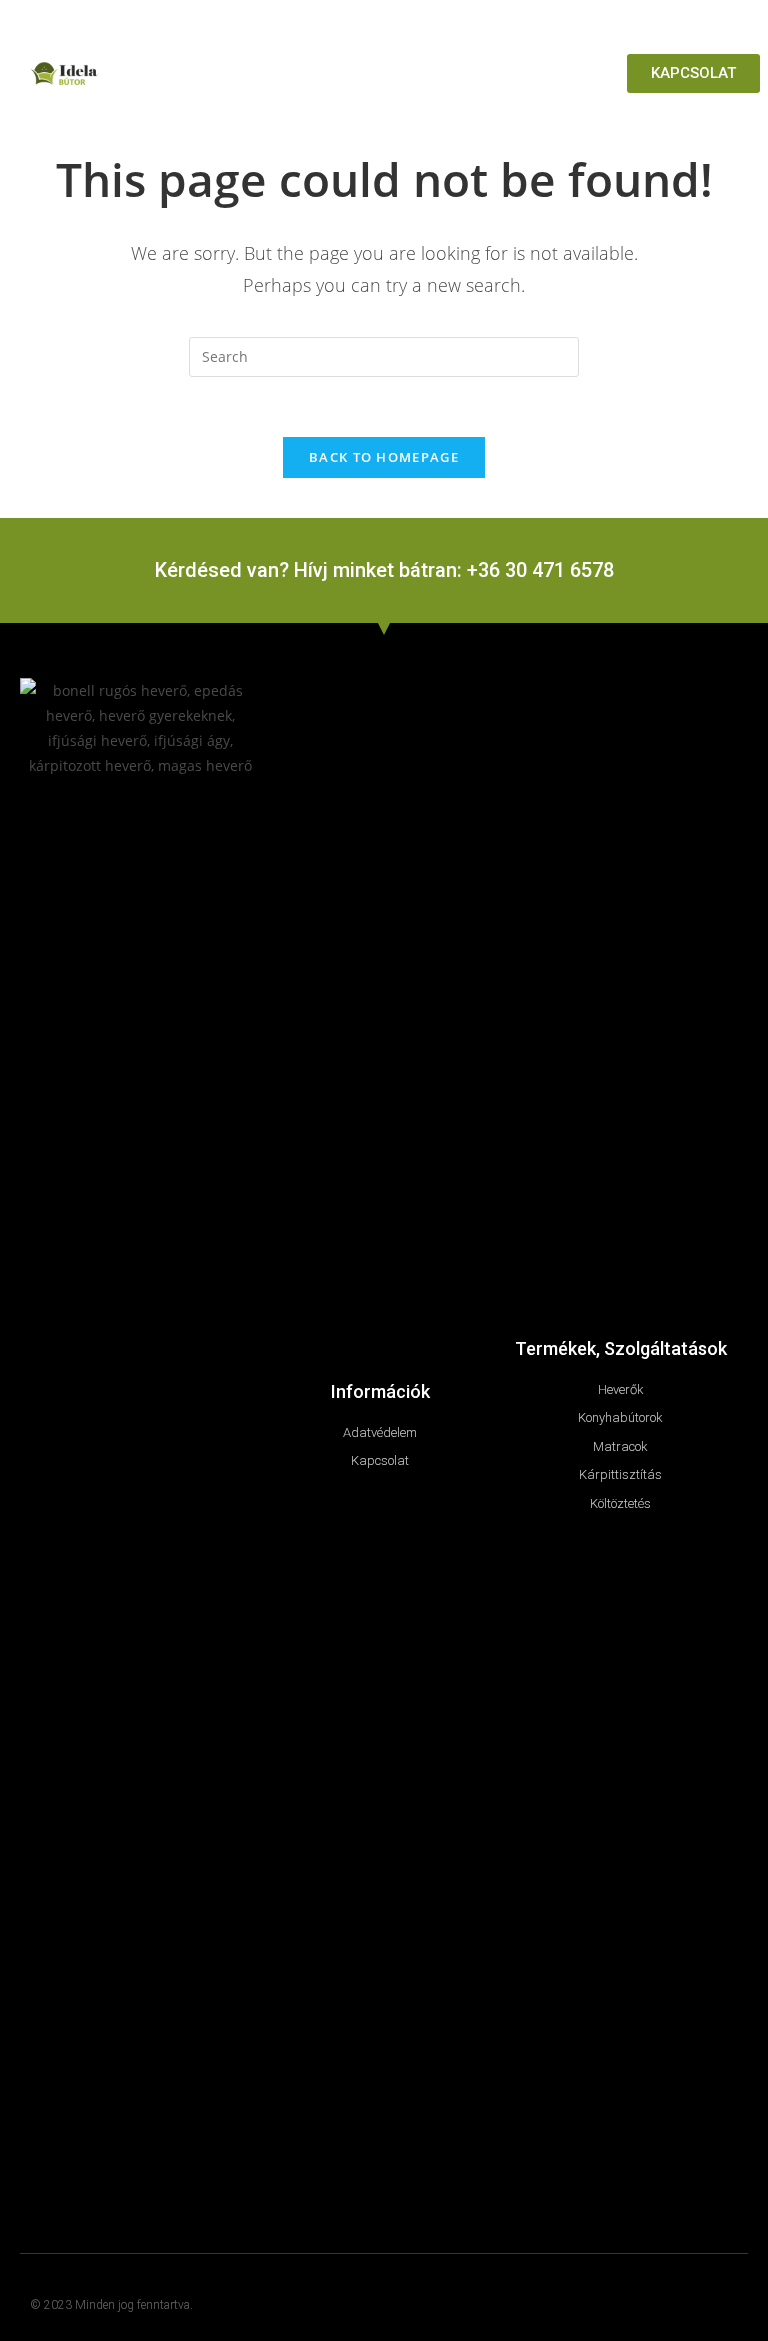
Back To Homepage (384, 457)
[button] (611, 74)
